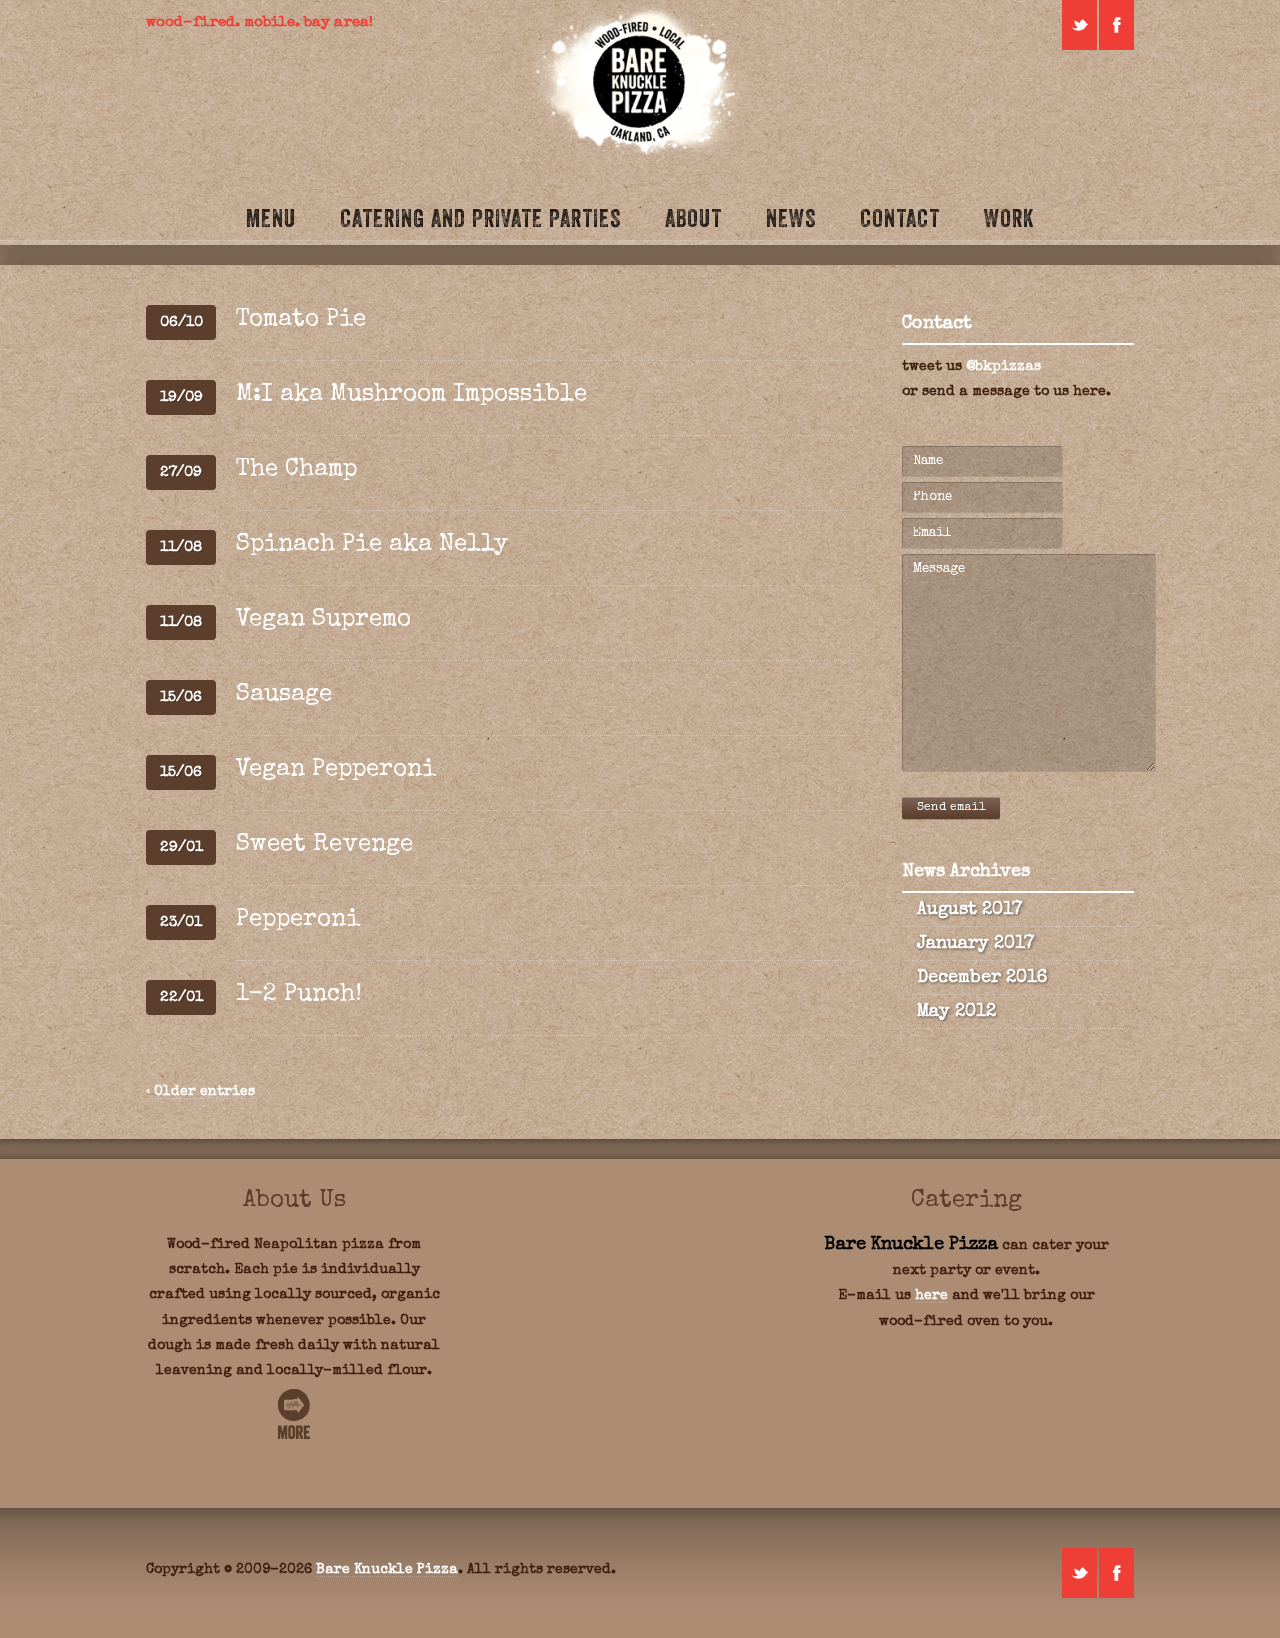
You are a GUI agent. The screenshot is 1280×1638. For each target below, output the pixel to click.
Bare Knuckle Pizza (387, 1570)
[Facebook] (1116, 25)
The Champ (296, 470)
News (791, 218)
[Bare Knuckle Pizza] (640, 83)
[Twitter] (1079, 25)
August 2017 (969, 910)
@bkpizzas (1003, 367)
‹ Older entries (200, 1092)
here (931, 1296)
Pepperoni (298, 920)
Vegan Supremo (323, 620)
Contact (900, 218)
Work (1009, 218)
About (693, 218)
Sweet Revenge (324, 845)
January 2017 (975, 944)
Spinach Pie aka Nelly (372, 545)
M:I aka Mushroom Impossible (411, 395)
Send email (951, 808)
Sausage (284, 695)
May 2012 (956, 1012)
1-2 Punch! (299, 995)
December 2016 (982, 978)
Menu (271, 218)
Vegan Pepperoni (336, 770)
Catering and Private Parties (480, 218)
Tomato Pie (301, 320)
